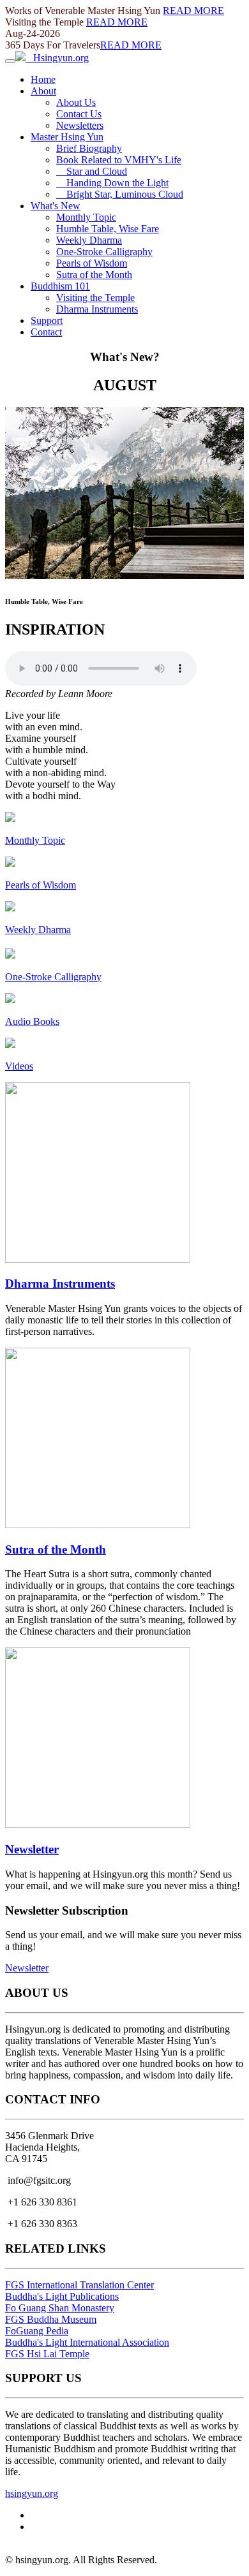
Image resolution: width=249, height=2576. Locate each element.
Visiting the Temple (95, 298)
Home (43, 79)
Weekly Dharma (89, 240)
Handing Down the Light (112, 183)
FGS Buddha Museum (51, 2319)
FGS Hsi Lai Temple (47, 2354)
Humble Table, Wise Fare (108, 229)
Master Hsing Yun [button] (67, 137)
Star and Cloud (92, 171)
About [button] (43, 91)
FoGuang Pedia (37, 2331)
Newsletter (32, 1849)
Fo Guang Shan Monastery (60, 2308)
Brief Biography (89, 148)
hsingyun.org (32, 2493)
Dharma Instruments (97, 309)
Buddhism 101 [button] (60, 286)
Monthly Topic (86, 217)
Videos (19, 1066)
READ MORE (193, 11)
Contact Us (79, 114)
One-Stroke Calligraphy (104, 252)
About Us (76, 102)
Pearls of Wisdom (92, 263)
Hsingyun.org (57, 58)
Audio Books (32, 1021)
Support (47, 320)
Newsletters (80, 125)
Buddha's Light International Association (87, 2342)
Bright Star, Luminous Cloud (120, 194)
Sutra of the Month (94, 275)
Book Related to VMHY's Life (119, 160)
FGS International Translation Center (79, 2285)
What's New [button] (56, 206)
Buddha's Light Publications (62, 2296)
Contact (46, 332)
